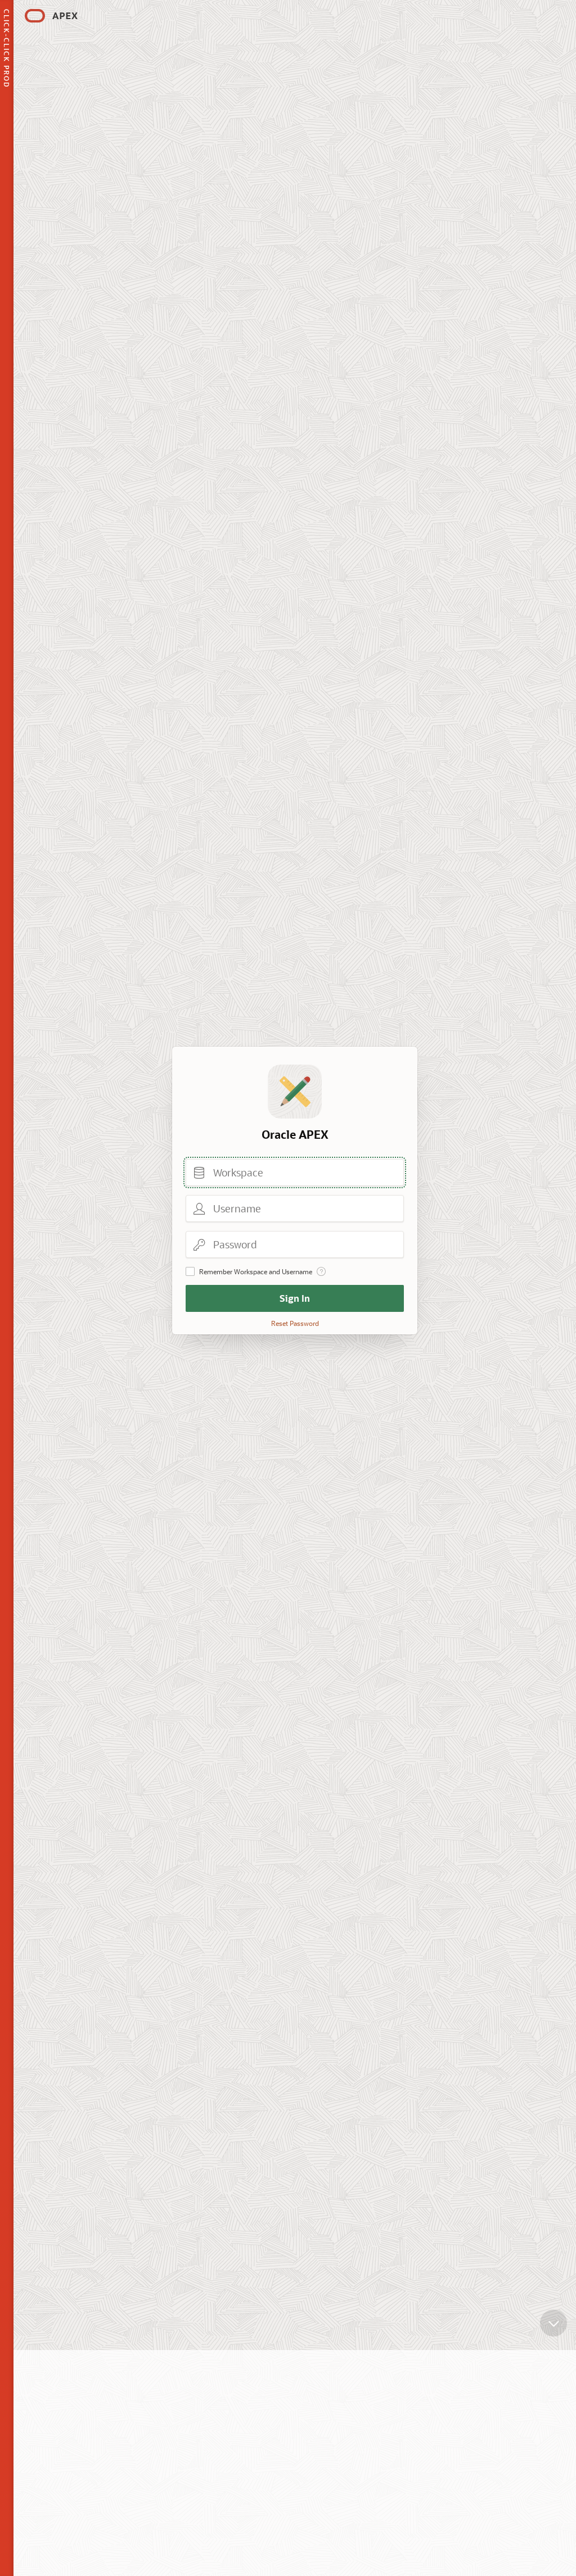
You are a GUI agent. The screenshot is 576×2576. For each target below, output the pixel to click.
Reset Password (295, 1323)
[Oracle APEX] (51, 16)
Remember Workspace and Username (256, 1271)
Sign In (295, 1298)
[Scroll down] (553, 2323)
